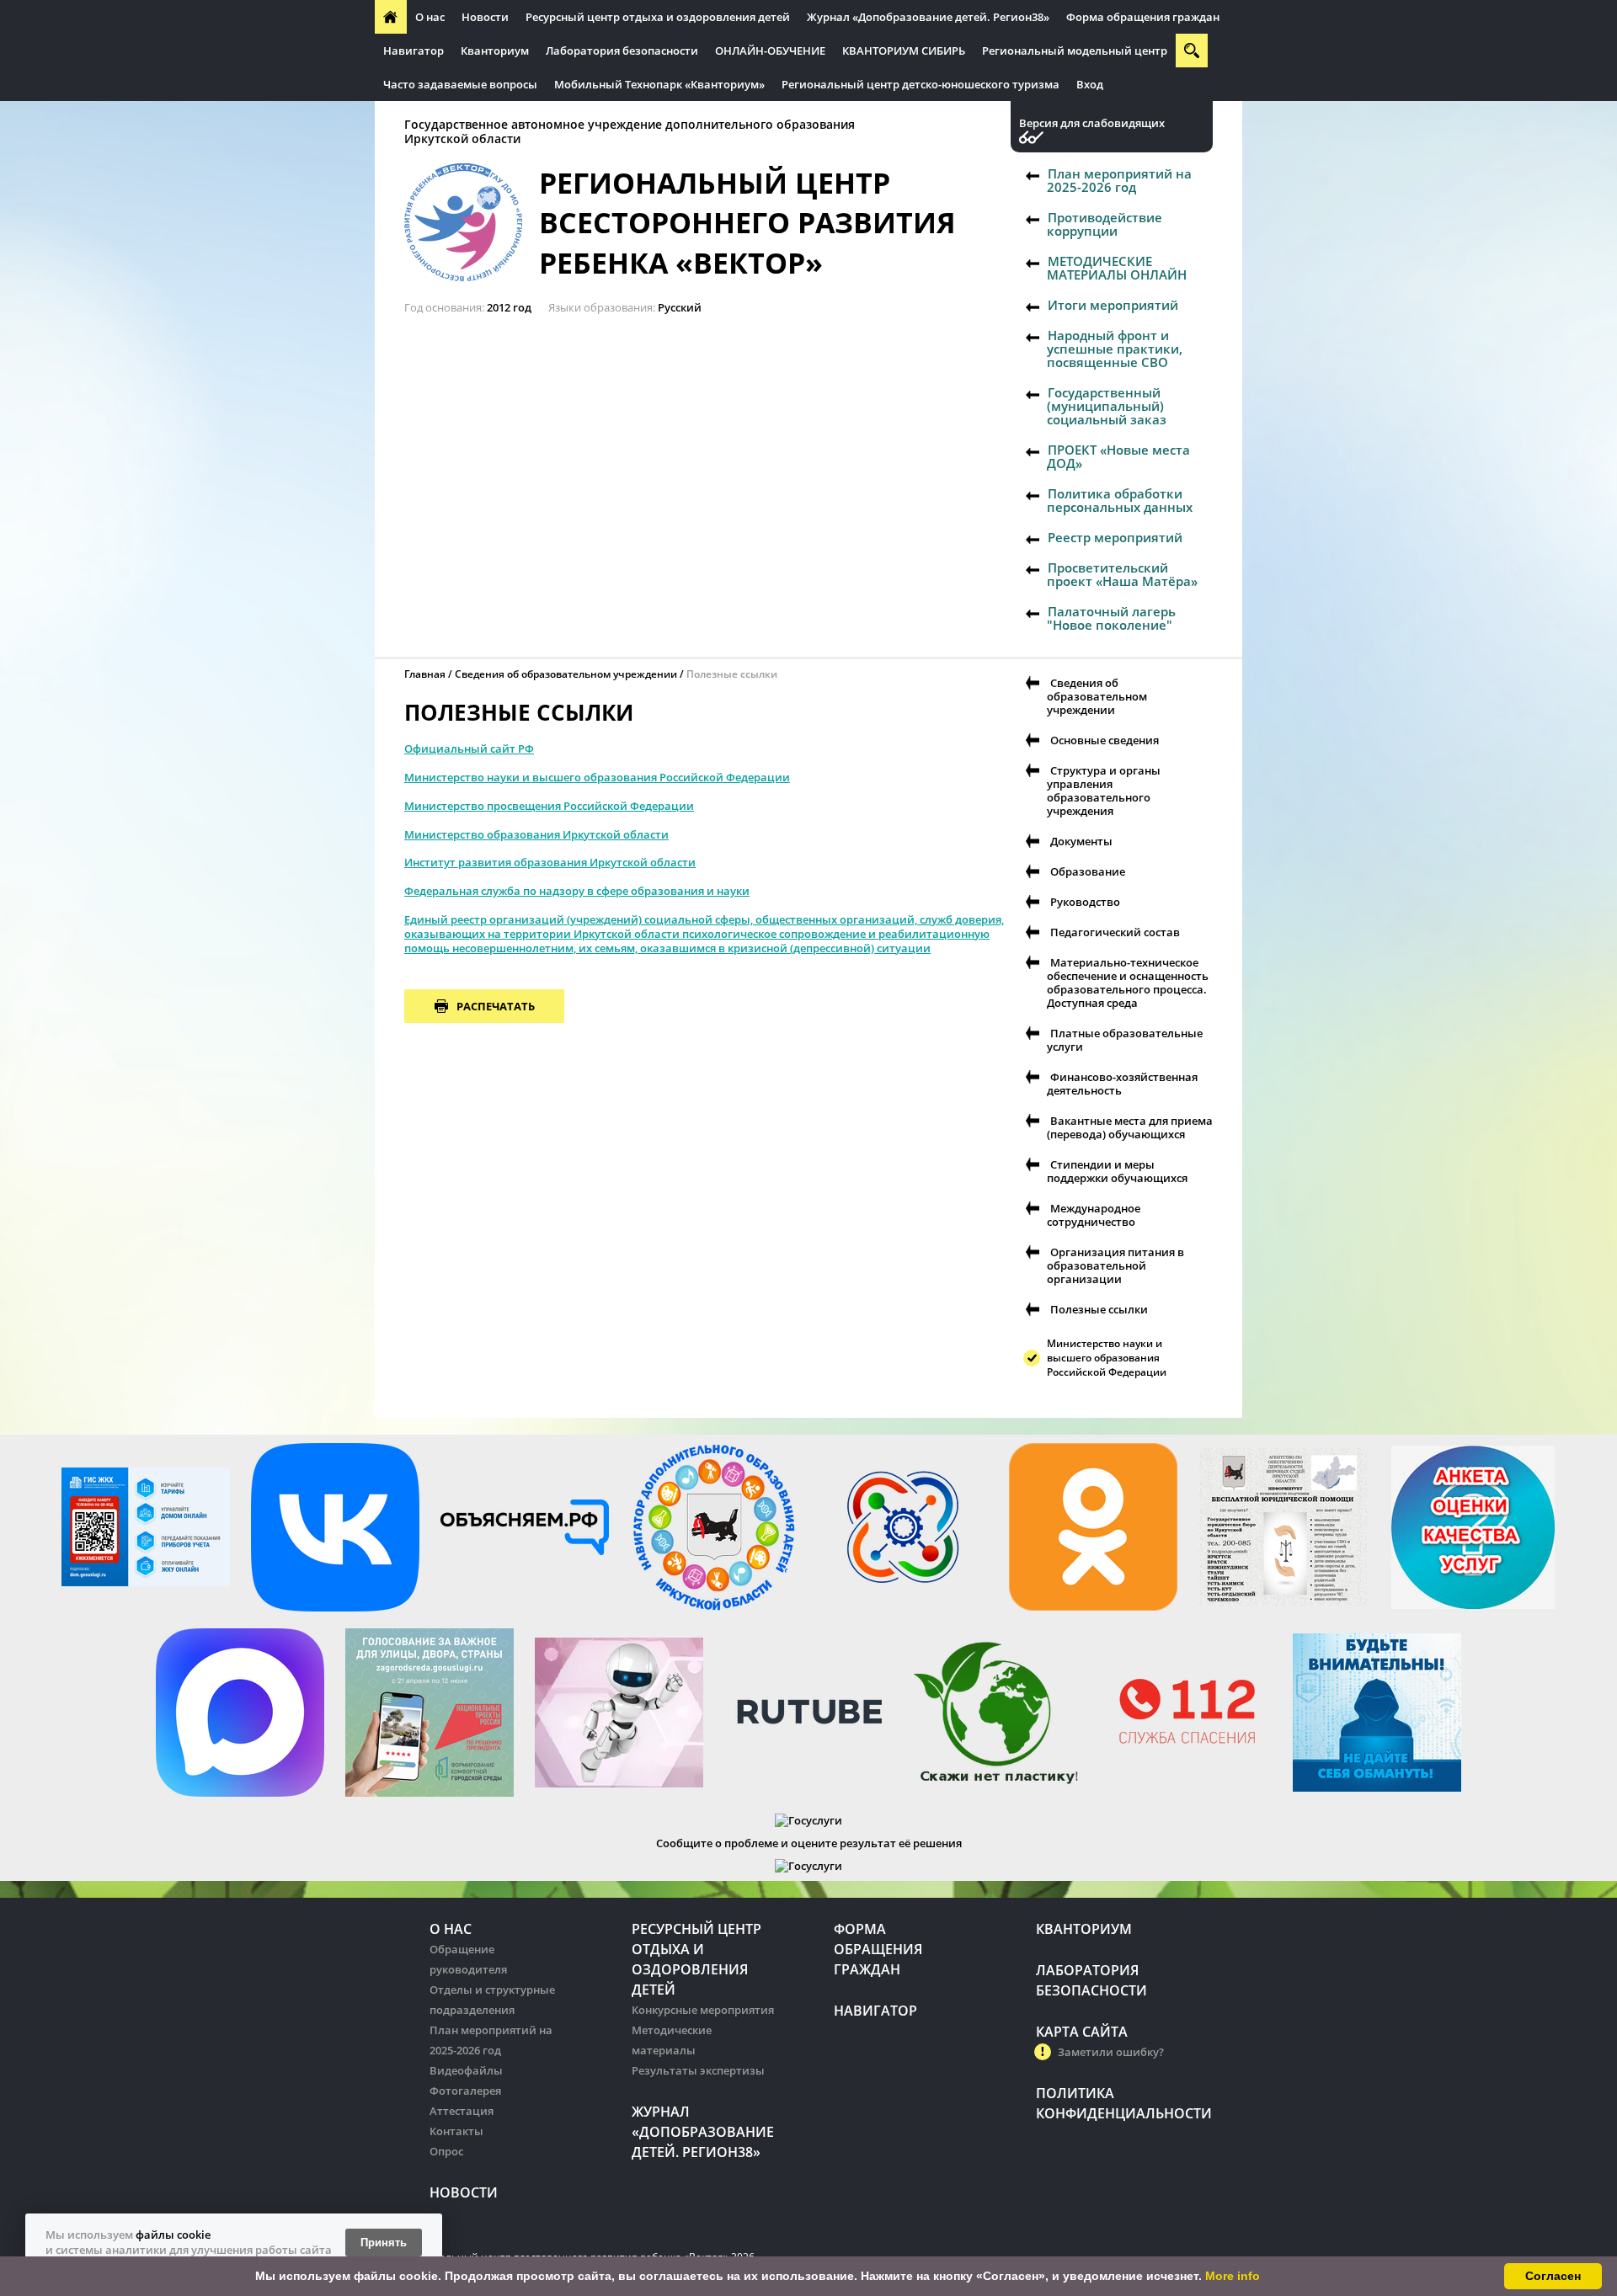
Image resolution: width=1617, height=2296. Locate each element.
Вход (1090, 84)
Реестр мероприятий (1115, 537)
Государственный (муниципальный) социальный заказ (1107, 406)
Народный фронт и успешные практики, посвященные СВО (1115, 349)
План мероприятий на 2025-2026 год (1119, 180)
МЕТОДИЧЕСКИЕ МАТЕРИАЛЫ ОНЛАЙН (1117, 268)
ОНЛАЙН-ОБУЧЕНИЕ (770, 51)
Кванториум (495, 51)
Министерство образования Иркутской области (536, 834)
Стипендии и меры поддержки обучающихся (1117, 1171)
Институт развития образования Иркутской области (550, 862)
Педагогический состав (1115, 932)
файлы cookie (173, 2235)
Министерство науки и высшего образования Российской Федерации (597, 777)
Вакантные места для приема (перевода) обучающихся (1130, 1127)
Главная (425, 674)
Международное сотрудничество (1094, 1215)
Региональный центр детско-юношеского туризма (921, 84)
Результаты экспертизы (698, 2070)
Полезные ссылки (1099, 1309)
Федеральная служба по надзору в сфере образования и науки (577, 891)
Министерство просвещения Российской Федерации (549, 806)
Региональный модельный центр (1075, 51)
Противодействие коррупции (1105, 224)
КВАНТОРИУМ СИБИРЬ (904, 51)
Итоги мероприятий (1113, 305)
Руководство (1085, 902)
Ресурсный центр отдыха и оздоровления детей (658, 17)
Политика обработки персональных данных (1120, 500)
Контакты (456, 2131)
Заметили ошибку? (1111, 2052)
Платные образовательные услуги (1125, 1040)
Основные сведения (1105, 740)
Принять (384, 2243)
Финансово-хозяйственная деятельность (1122, 1084)
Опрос (446, 2151)
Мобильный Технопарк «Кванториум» (659, 84)
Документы (1081, 841)
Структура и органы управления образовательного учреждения (1104, 791)
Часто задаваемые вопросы (460, 84)
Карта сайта (1082, 2032)
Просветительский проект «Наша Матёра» (1122, 574)
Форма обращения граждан (1143, 17)
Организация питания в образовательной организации (1115, 1265)
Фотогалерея (465, 2091)
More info (1233, 2276)
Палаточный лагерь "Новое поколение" (1111, 618)
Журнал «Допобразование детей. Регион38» (928, 17)
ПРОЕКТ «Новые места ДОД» (1118, 456)
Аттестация (462, 2111)
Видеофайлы (466, 2070)
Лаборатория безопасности (622, 51)
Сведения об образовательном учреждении (566, 674)
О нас (430, 17)
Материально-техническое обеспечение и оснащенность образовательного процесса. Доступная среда (1128, 983)
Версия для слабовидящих (1092, 123)
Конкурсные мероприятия (703, 2010)
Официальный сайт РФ (469, 748)
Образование (1088, 871)
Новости (485, 17)
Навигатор (414, 51)
